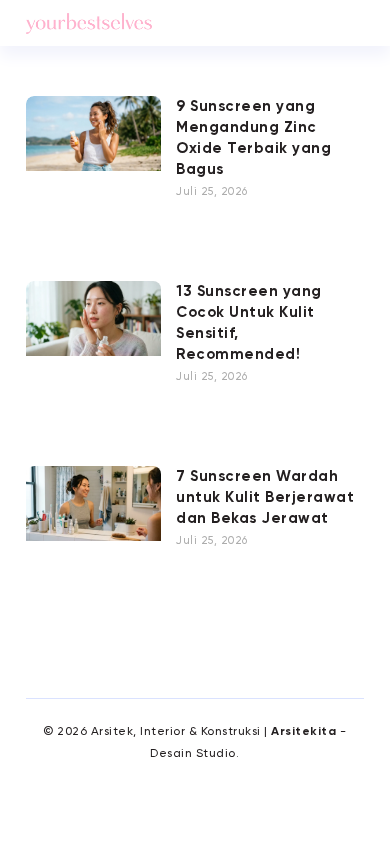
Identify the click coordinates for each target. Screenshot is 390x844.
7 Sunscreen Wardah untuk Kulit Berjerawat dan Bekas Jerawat (265, 497)
